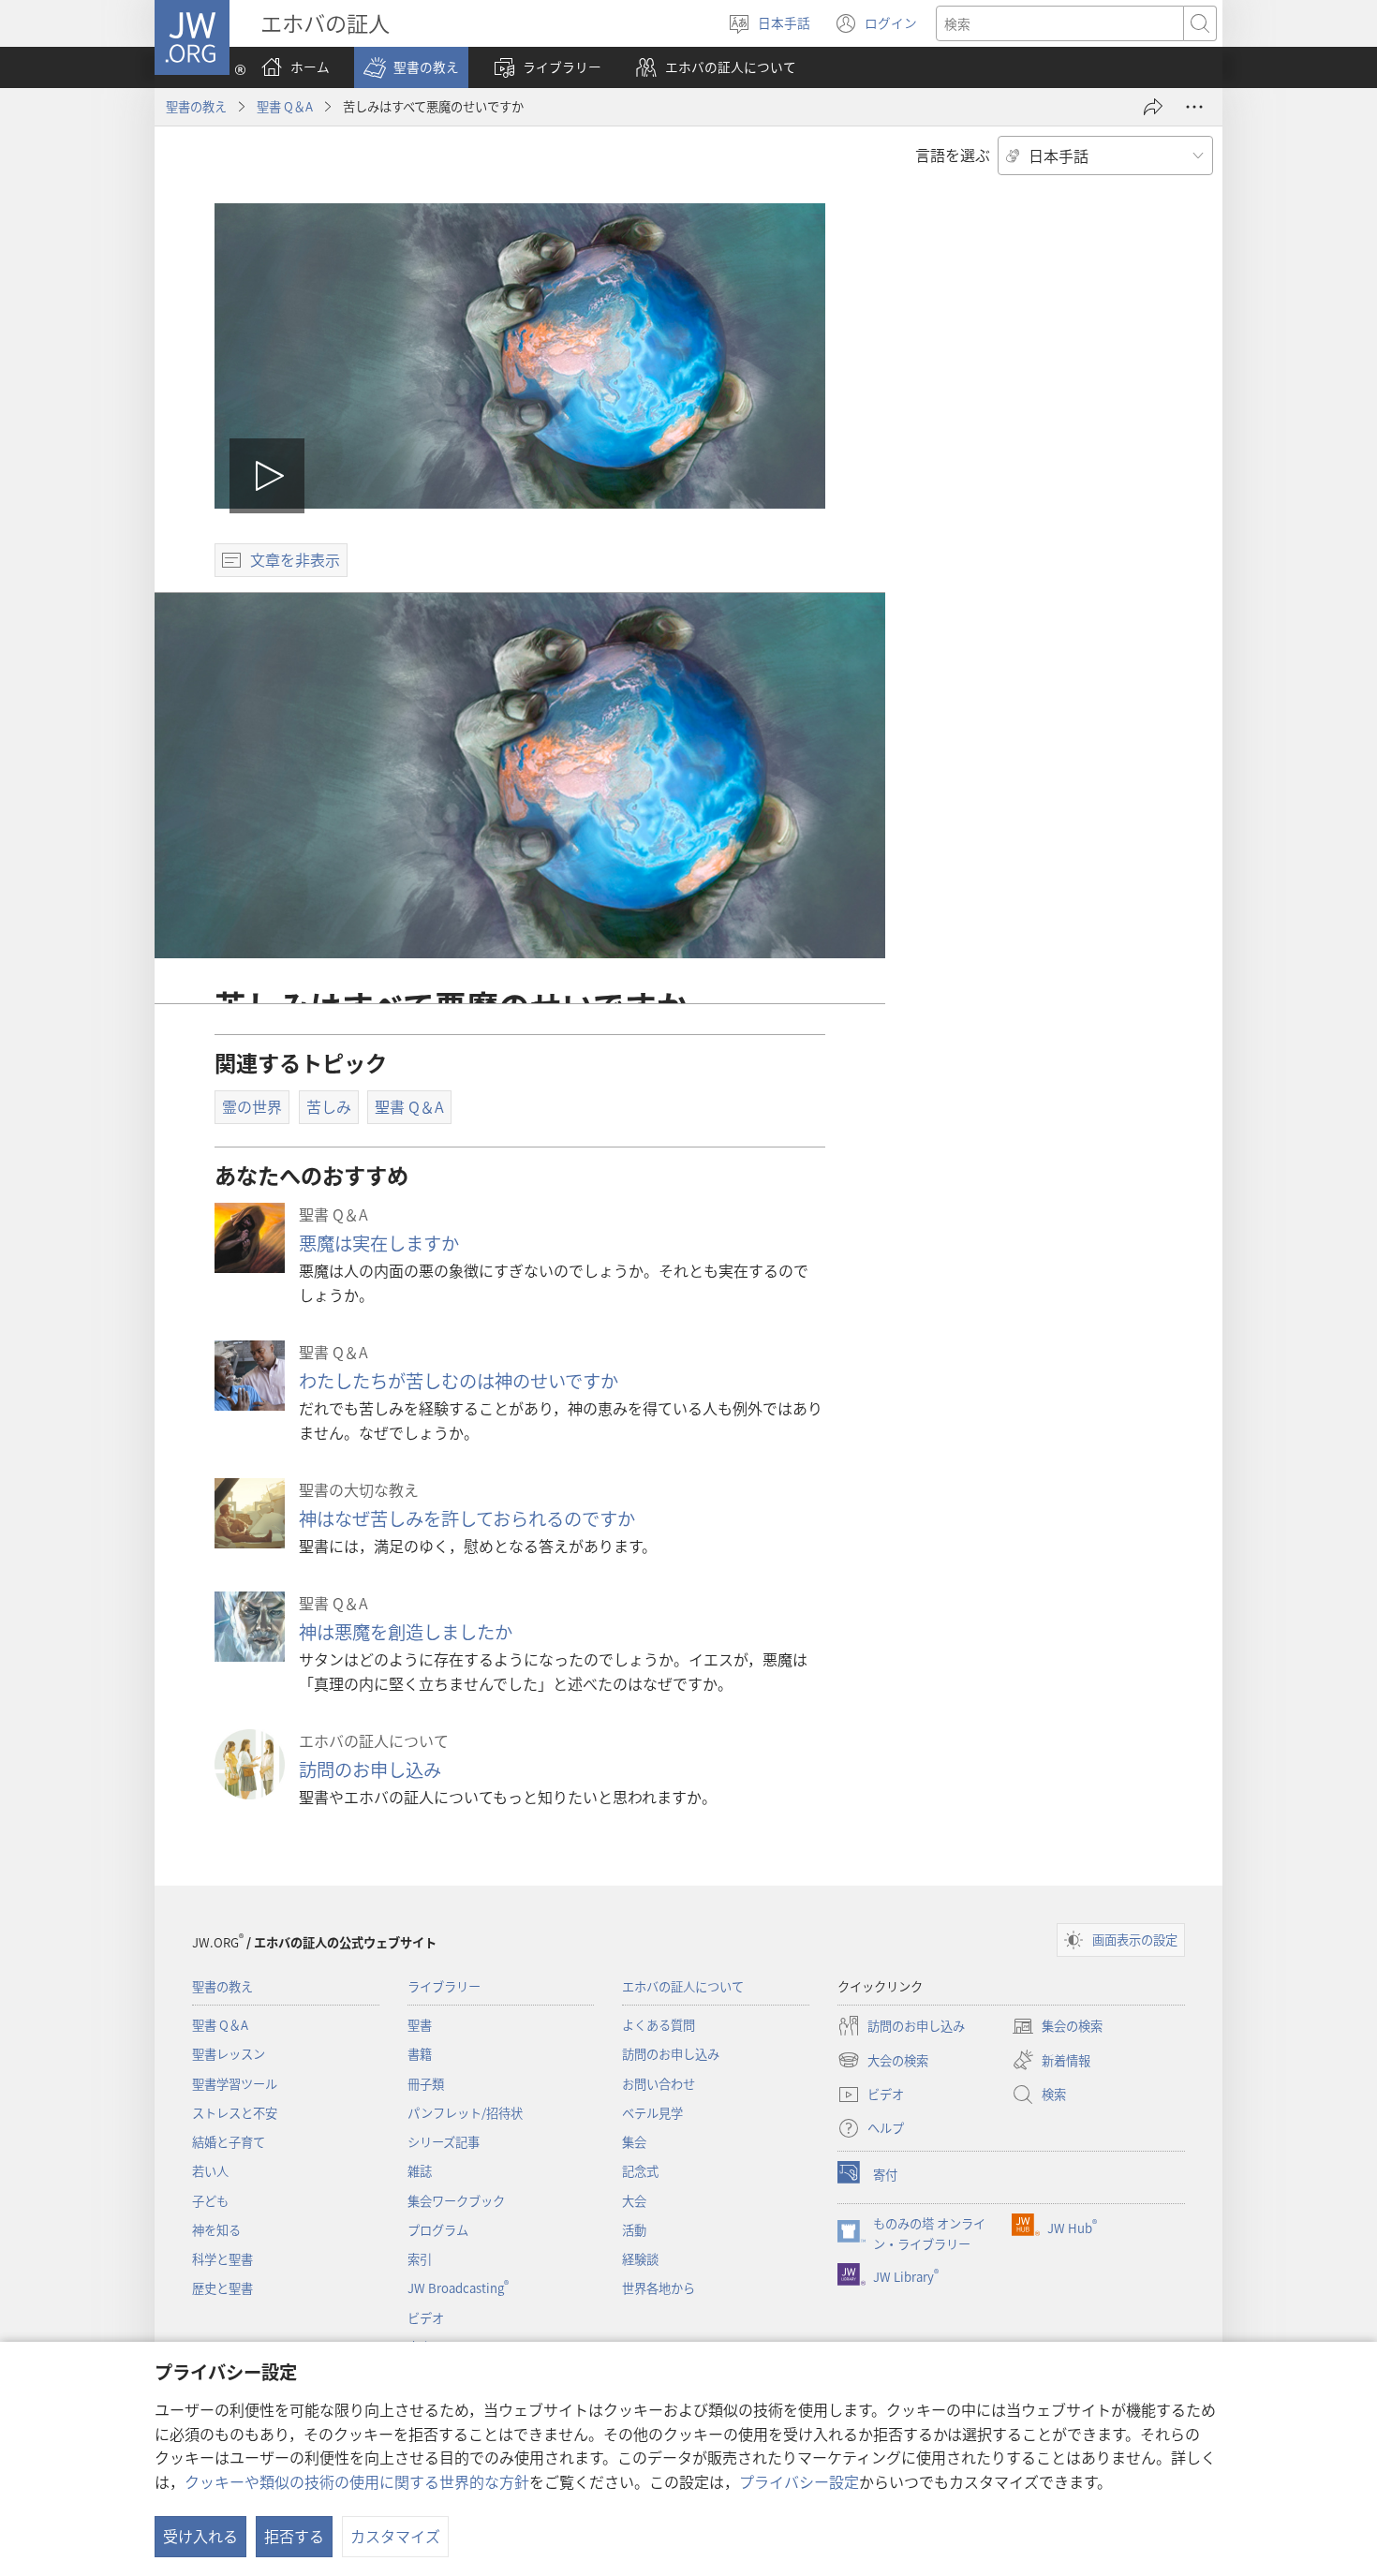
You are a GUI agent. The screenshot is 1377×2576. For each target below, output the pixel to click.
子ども (210, 2201)
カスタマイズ (395, 2536)
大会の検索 (883, 2061)
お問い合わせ (659, 2084)
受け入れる (200, 2536)
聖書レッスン (229, 2054)
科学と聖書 (222, 2259)
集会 (634, 2142)
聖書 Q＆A (285, 106)
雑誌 (420, 2171)
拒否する (294, 2536)
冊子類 (426, 2084)
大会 (634, 2201)
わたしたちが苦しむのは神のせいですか (459, 1381)
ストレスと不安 (235, 2113)
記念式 (640, 2171)
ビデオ (426, 2318)
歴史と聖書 (222, 2288)
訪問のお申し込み (370, 1769)
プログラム (438, 2230)
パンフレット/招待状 (465, 2113)
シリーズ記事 (444, 2142)
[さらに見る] (1194, 107)
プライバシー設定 (799, 2481)
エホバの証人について (683, 1986)
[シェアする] (1153, 107)
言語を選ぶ (953, 155)
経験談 (640, 2259)
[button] (411, 67)
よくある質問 (659, 2025)
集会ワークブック (456, 2201)
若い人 (210, 2171)
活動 (634, 2230)
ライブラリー (444, 1986)
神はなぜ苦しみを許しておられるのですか (467, 1518)
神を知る (216, 2230)
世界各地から (659, 2288)
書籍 (420, 2054)
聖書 (420, 2025)
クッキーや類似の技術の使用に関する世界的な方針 (357, 2481)
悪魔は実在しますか (379, 1243)
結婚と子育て (229, 2142)
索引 (420, 2259)
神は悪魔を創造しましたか (406, 1632)
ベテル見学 (652, 2113)
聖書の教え (196, 106)
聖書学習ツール (235, 2084)
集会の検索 (1057, 2027)
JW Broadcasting (458, 2288)
